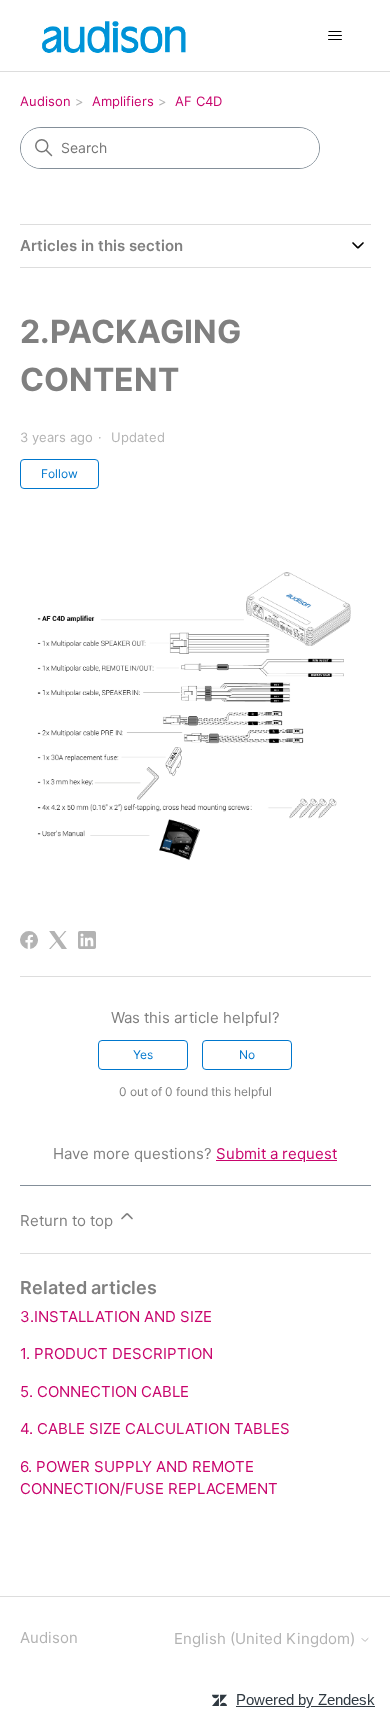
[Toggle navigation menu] (335, 36)
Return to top (68, 1220)
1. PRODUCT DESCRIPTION (116, 1353)
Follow (59, 473)
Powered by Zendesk (305, 1699)
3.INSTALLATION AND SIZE (116, 1316)
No (247, 1054)
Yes (143, 1054)
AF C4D (198, 101)
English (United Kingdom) (266, 1638)
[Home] (116, 35)
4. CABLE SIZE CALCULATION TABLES (155, 1428)
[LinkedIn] (87, 940)
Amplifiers (123, 101)
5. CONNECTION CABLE (104, 1391)
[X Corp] (58, 940)
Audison (45, 101)
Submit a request (276, 1153)
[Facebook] (29, 940)
